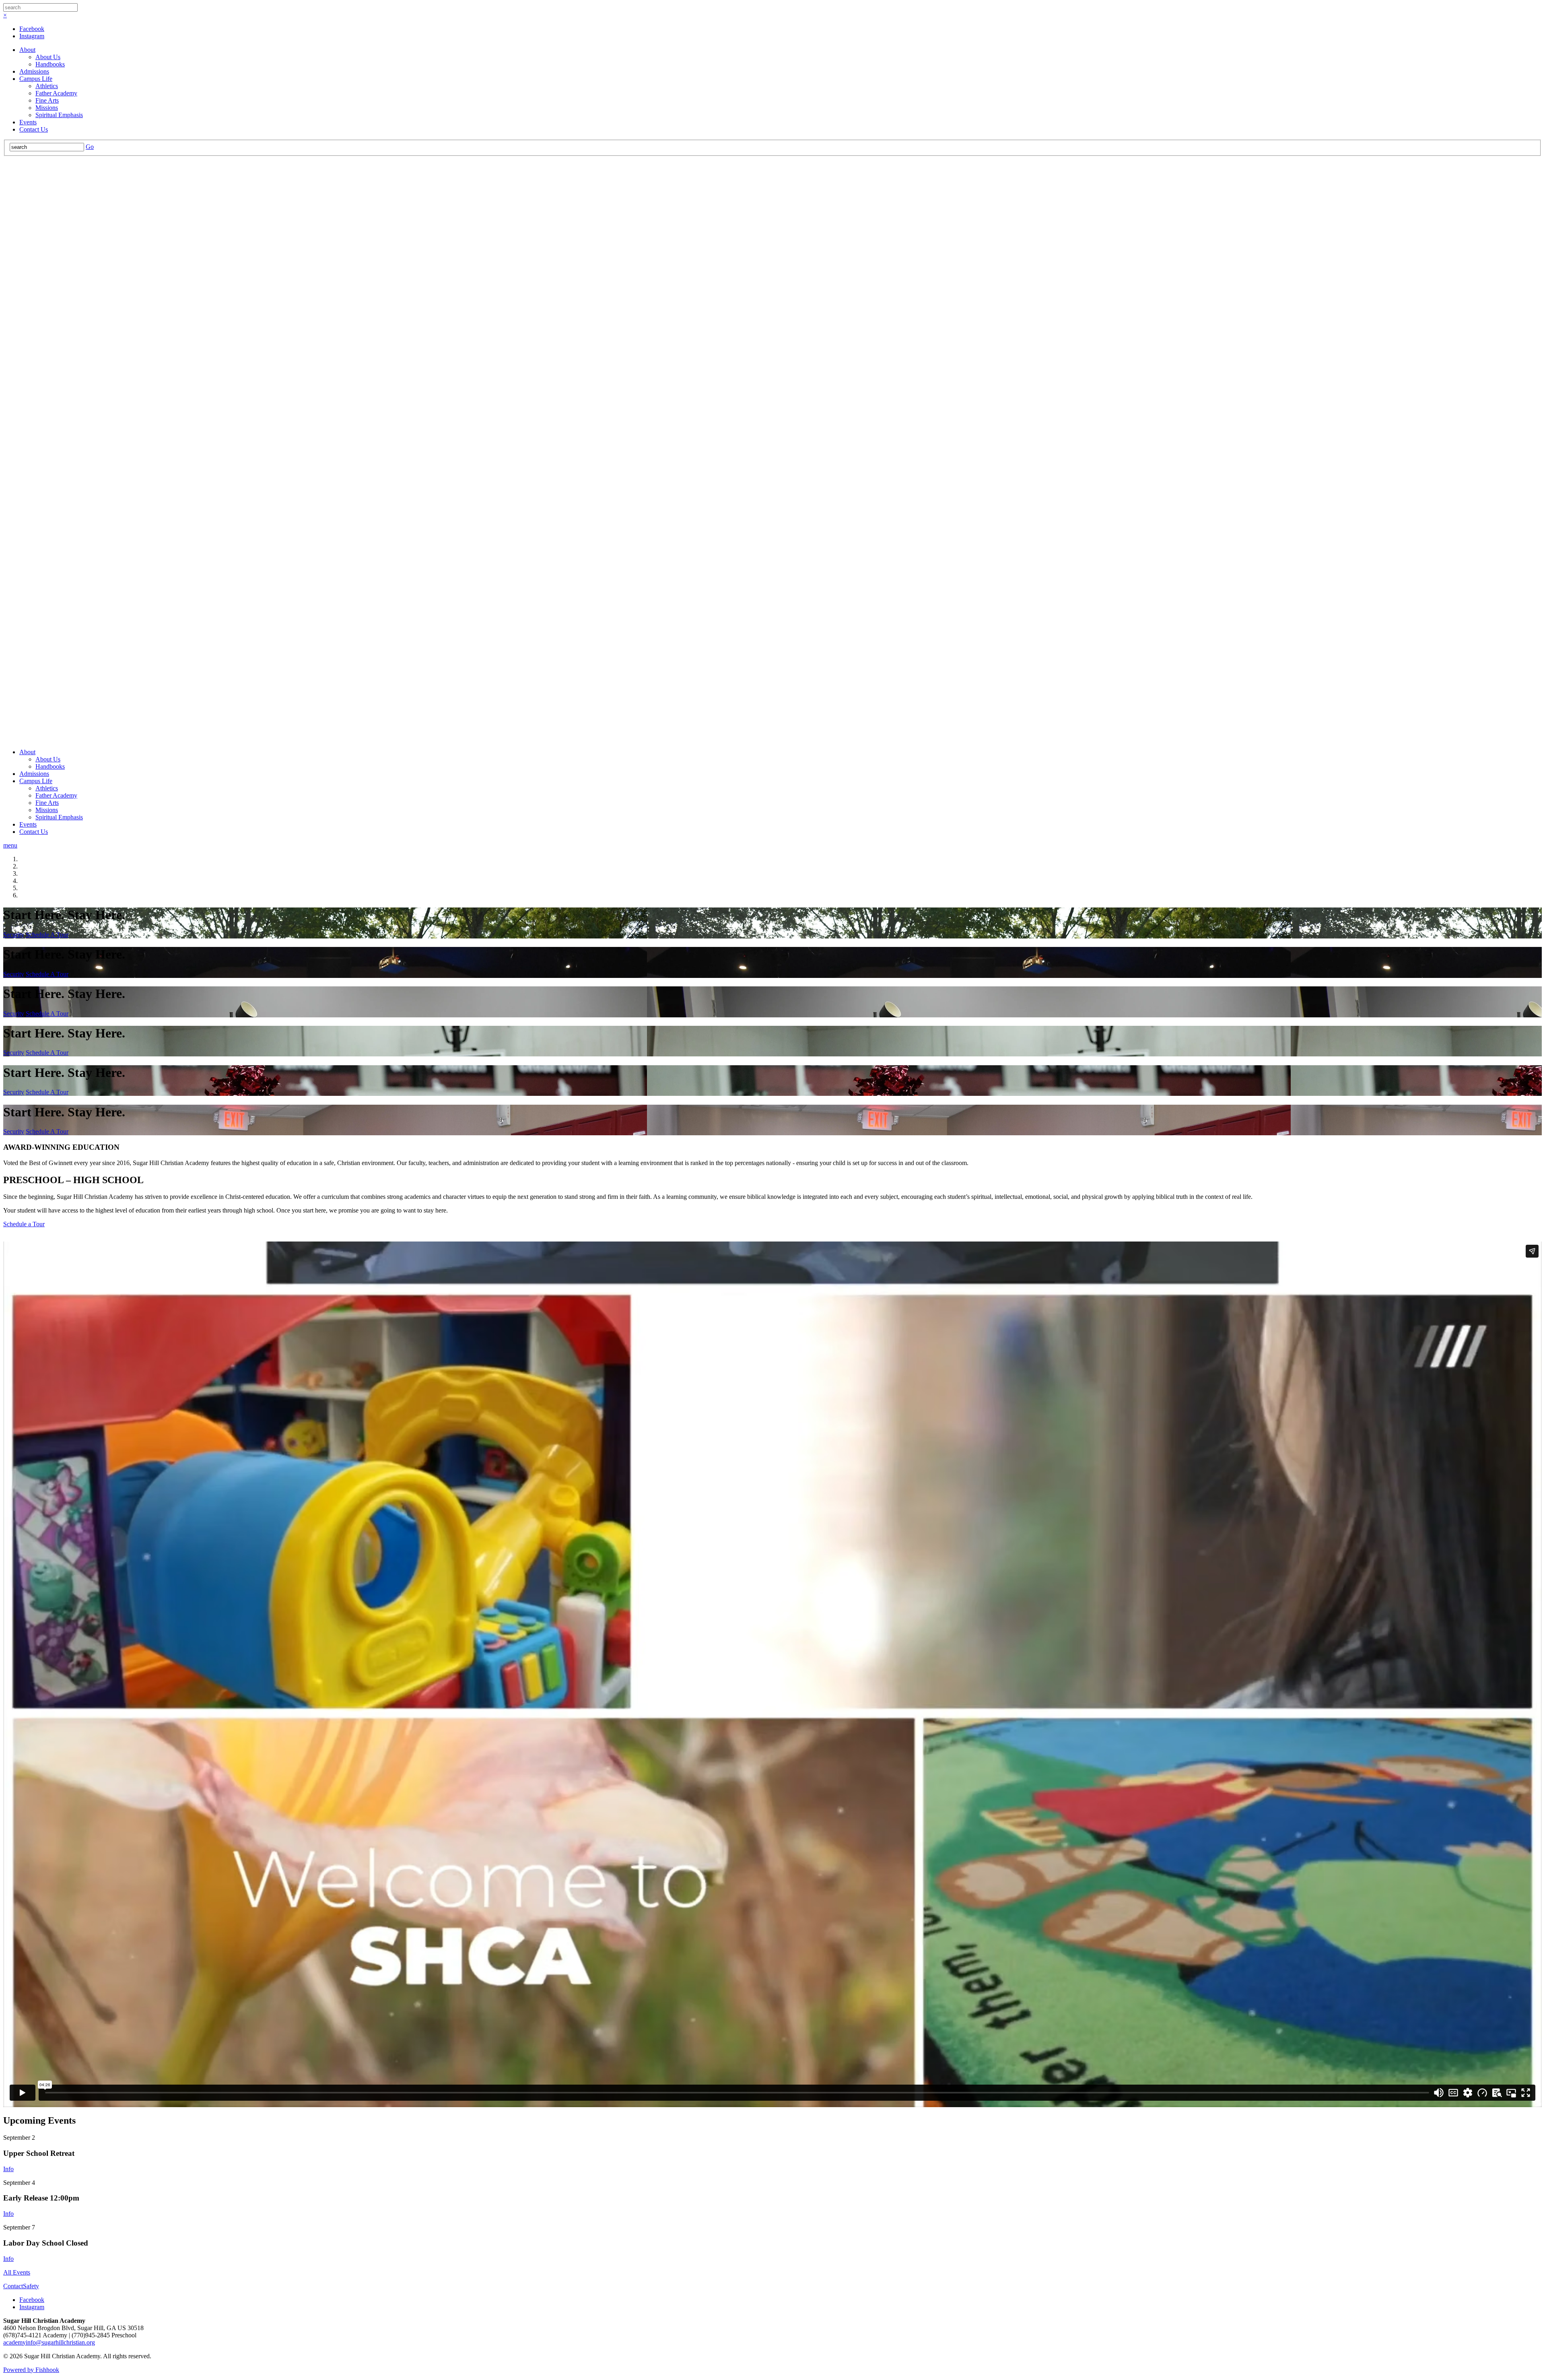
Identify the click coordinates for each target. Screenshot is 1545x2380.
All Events (17, 2272)
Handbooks (50, 64)
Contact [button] (13, 2286)
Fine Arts (47, 100)
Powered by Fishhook (31, 2370)
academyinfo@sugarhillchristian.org (49, 2342)
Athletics (47, 86)
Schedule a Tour (24, 1224)
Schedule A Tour (47, 935)
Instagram (32, 36)
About (27, 50)
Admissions (34, 71)
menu (10, 845)
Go (90, 147)
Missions (47, 108)
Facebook (32, 29)
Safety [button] (31, 2286)
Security (14, 935)
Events (28, 122)
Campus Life (36, 79)
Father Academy (56, 93)
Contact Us (34, 129)
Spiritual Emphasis (59, 115)
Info (8, 2169)
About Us (48, 57)
